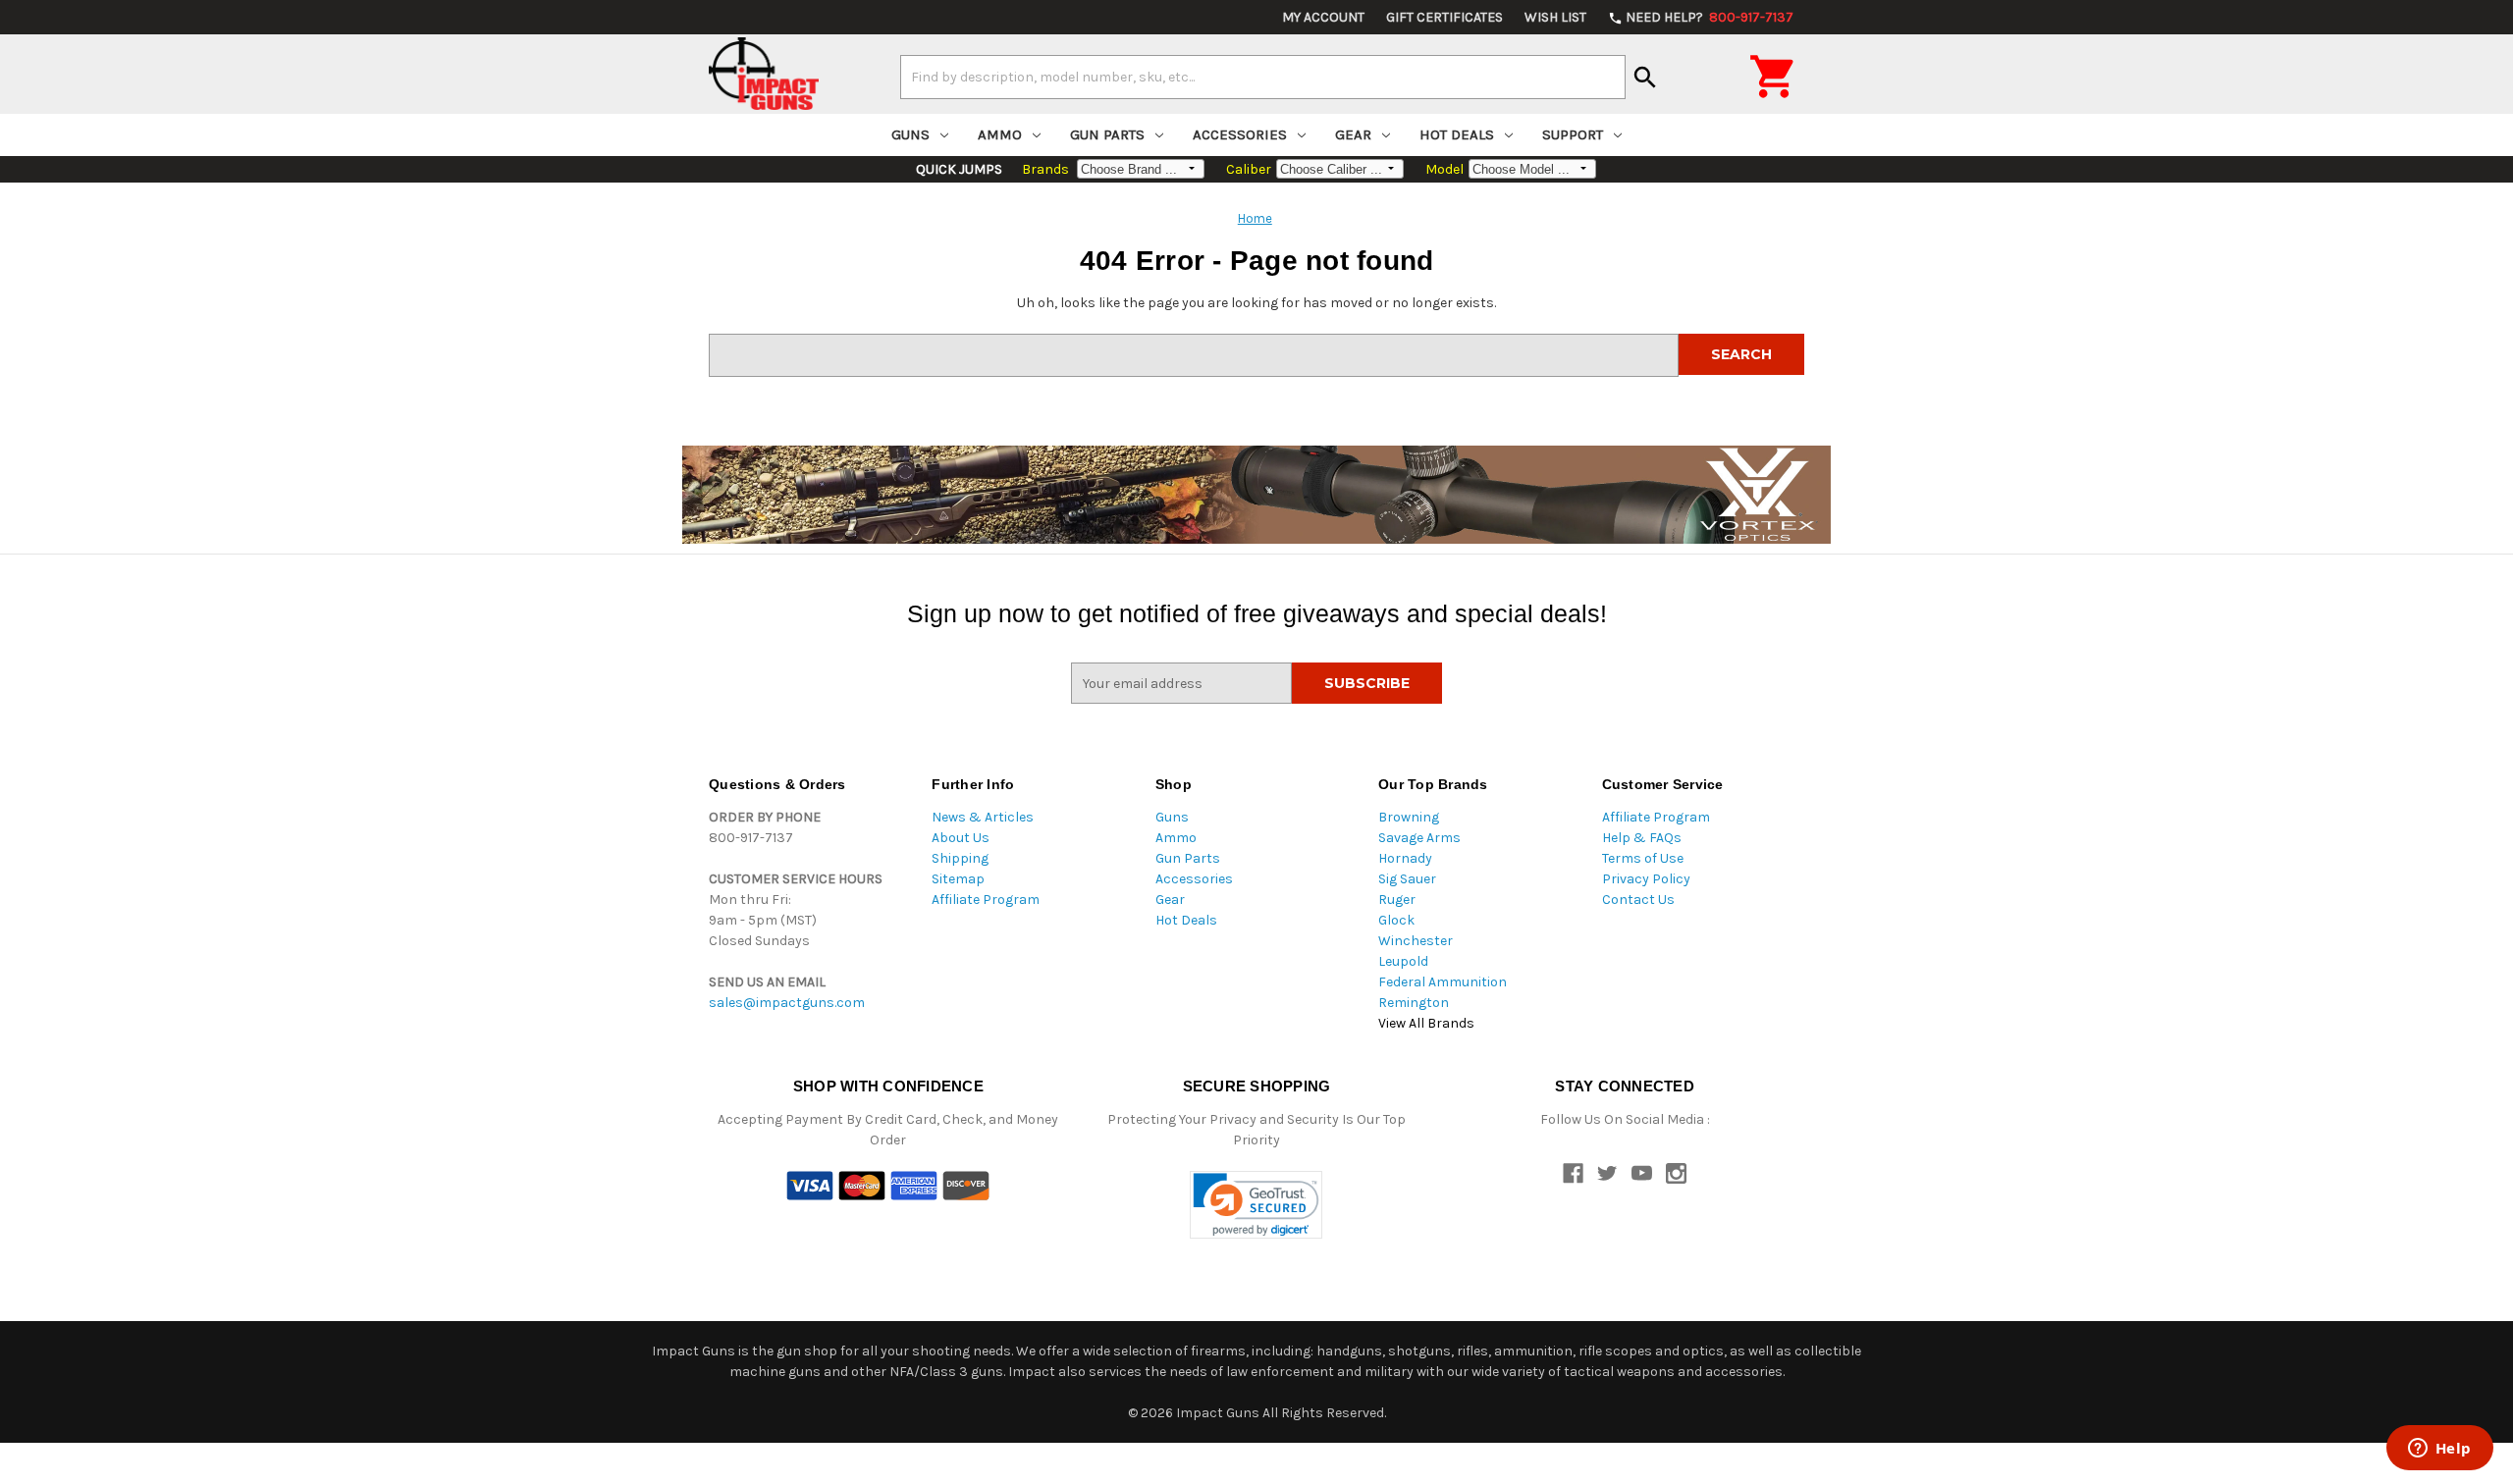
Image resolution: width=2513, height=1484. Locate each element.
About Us (961, 838)
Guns (910, 134)
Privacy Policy (1646, 879)
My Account (1323, 17)
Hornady (1405, 858)
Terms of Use (1643, 858)
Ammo (1000, 134)
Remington (1414, 1003)
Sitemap (958, 879)
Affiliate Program (986, 900)
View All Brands (1426, 1023)
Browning (1409, 817)
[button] (1256, 1205)
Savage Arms (1419, 838)
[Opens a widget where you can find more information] (2439, 1450)
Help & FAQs (1642, 838)
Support (1573, 134)
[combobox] (1263, 77)
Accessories (1240, 134)
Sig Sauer (1407, 879)
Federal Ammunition (1443, 982)
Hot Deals (1457, 134)
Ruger (1397, 900)
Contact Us (1638, 900)
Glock (1396, 920)
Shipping (960, 858)
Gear (1353, 134)
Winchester (1416, 941)
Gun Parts (1107, 134)
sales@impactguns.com (787, 1003)
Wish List (1555, 17)
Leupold (1403, 961)
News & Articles (983, 817)
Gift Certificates (1444, 17)
